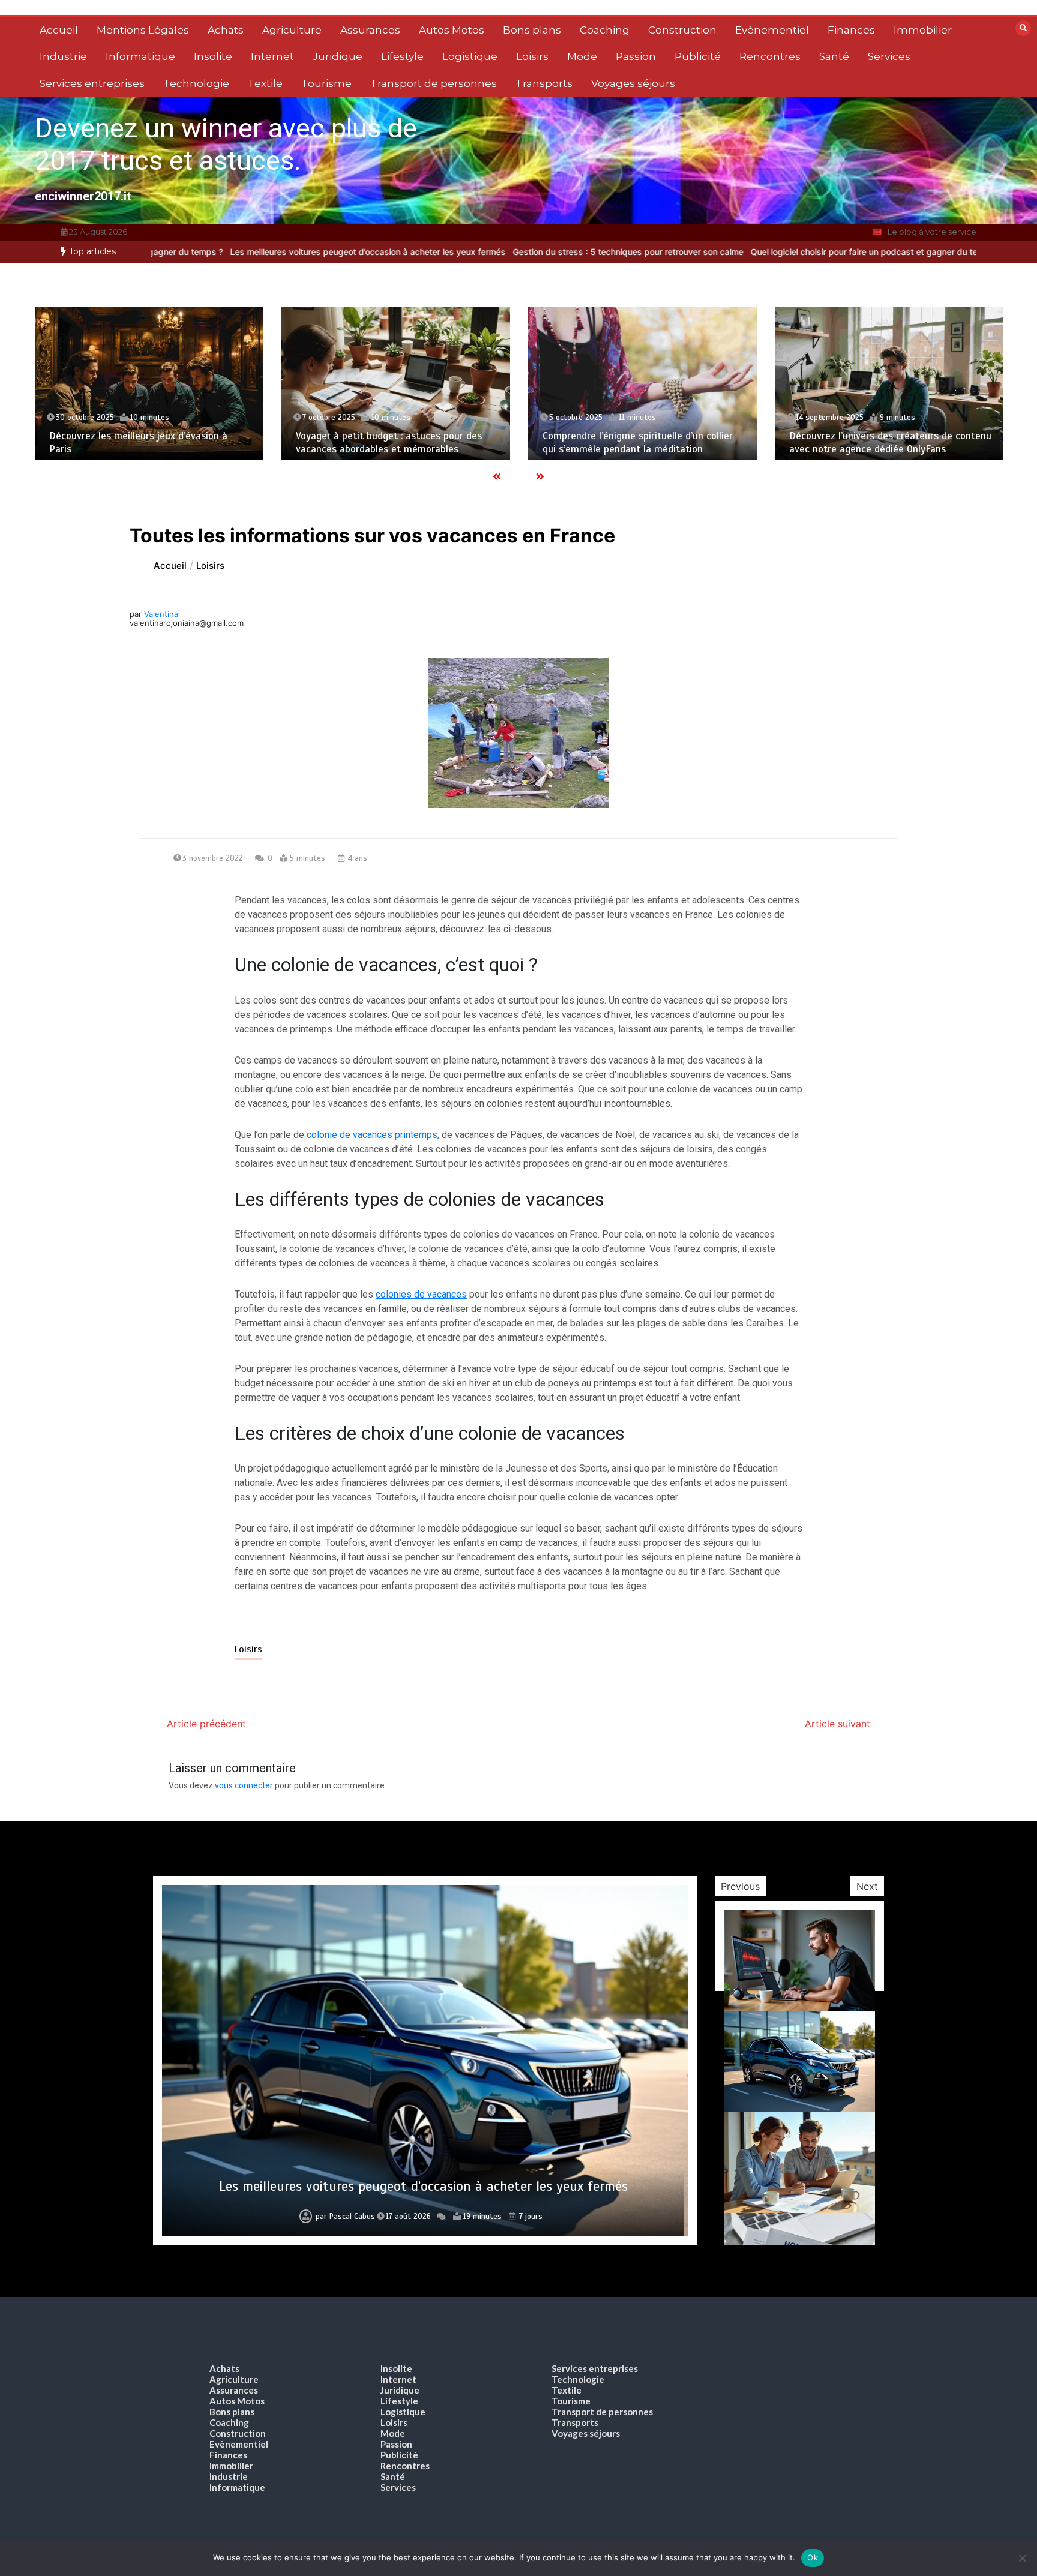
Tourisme (326, 83)
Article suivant (837, 1724)
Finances (851, 30)
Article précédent (206, 1724)
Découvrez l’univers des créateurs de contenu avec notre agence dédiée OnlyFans (644, 442)
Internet (272, 56)
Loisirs (532, 56)
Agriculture (292, 30)
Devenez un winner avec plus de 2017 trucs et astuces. (226, 144)
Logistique (470, 56)
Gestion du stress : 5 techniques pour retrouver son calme (490, 252)
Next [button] (867, 1886)
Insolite (213, 56)
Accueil (59, 30)
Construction (682, 30)
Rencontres (770, 56)
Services (889, 56)
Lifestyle (402, 56)
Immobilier (923, 30)
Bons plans (532, 30)
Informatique (140, 56)
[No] (1022, 2558)
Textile (265, 83)
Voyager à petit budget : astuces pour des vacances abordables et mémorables (142, 442)
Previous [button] (740, 1886)
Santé (834, 56)
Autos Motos (452, 30)
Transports (544, 83)
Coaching (605, 30)
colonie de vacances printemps (372, 1135)
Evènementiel (772, 30)
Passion (636, 56)
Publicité (698, 56)
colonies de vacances (421, 1294)
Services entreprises (92, 83)
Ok (813, 2557)
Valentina (161, 614)
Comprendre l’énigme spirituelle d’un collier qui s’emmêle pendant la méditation (391, 442)
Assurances (370, 30)
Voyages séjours (633, 83)
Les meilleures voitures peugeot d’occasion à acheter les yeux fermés (230, 252)
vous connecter (244, 1785)
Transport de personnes (434, 83)
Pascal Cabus (346, 2217)
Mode (582, 56)
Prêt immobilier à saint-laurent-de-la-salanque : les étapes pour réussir (423, 2186)
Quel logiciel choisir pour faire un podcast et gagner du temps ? (738, 252)
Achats (226, 30)
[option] (490, 252)
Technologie (196, 83)
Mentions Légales (143, 30)
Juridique (338, 56)
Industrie (63, 56)
